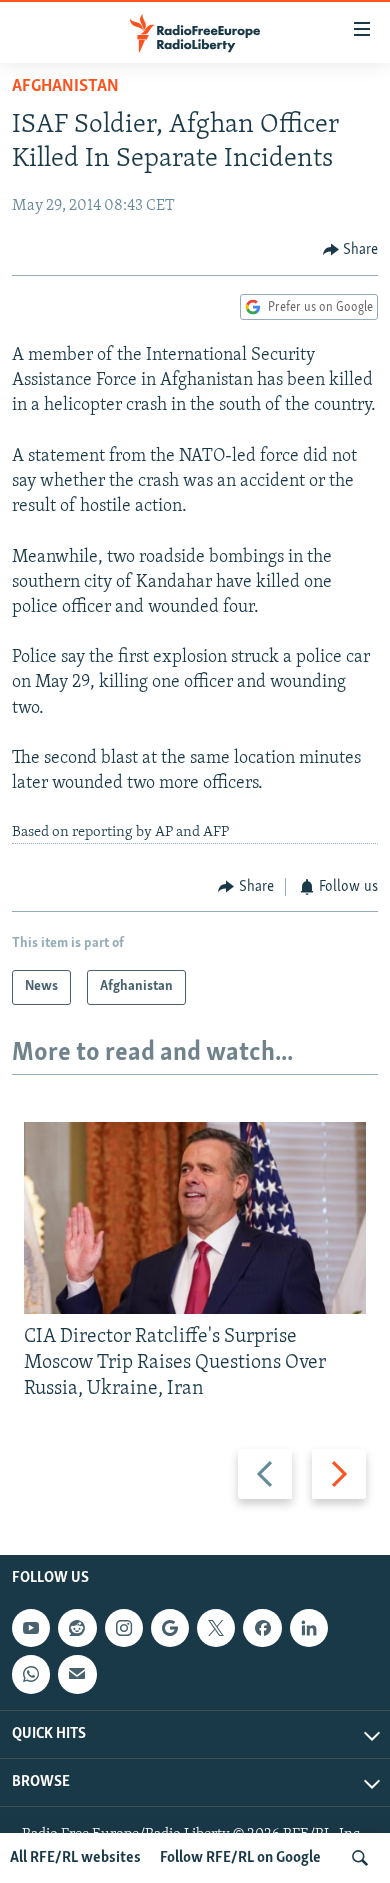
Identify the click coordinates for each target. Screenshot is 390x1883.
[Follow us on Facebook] (262, 1628)
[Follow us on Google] (170, 1628)
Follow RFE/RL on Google (240, 1858)
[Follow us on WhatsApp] (31, 1674)
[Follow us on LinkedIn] (309, 1628)
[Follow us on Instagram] (124, 1628)
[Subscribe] (77, 1674)
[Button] (351, 250)
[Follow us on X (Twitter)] (216, 1628)
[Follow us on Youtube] (31, 1628)
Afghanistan (65, 87)
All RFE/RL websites (75, 1858)
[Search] (360, 1858)
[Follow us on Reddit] (77, 1628)
